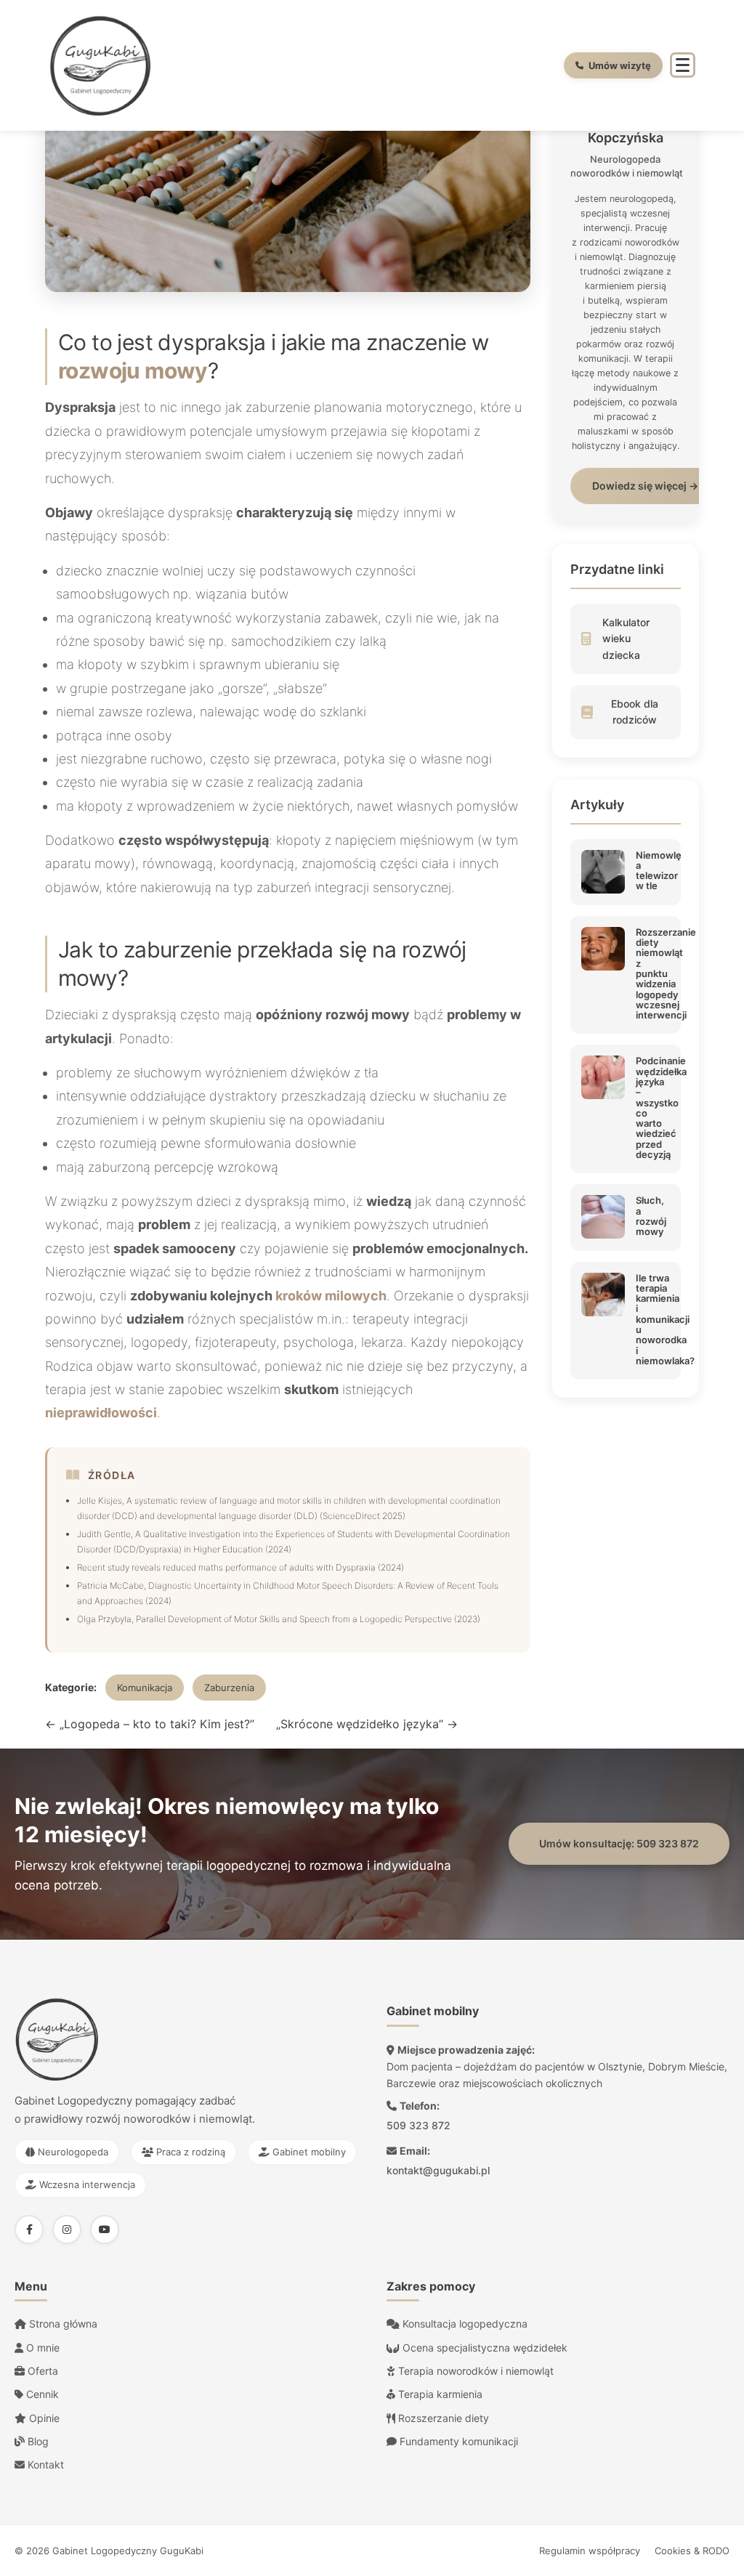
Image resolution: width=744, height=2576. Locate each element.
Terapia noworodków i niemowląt (474, 2371)
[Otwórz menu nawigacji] (683, 65)
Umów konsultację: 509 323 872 (619, 1843)
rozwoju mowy (133, 370)
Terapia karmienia (439, 2394)
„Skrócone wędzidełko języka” (367, 1724)
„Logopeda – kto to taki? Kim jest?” (150, 1724)
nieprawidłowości (101, 1413)
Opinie (43, 2418)
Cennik (41, 2394)
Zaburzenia (229, 1688)
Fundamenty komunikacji (457, 2441)
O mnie (41, 2348)
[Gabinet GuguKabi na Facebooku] (29, 2229)
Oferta (41, 2371)
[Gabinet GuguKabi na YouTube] (105, 2229)
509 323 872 (418, 2125)
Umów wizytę (620, 65)
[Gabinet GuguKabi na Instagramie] (67, 2229)
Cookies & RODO (692, 2551)
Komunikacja (145, 1688)
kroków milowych (331, 1296)
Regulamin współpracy (590, 2551)
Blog (37, 2441)
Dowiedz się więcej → (645, 486)
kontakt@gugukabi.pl (438, 2170)
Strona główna (62, 2324)
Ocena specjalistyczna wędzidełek (484, 2348)
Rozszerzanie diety (442, 2418)
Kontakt (44, 2464)
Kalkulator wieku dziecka (626, 639)
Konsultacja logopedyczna (464, 2324)
